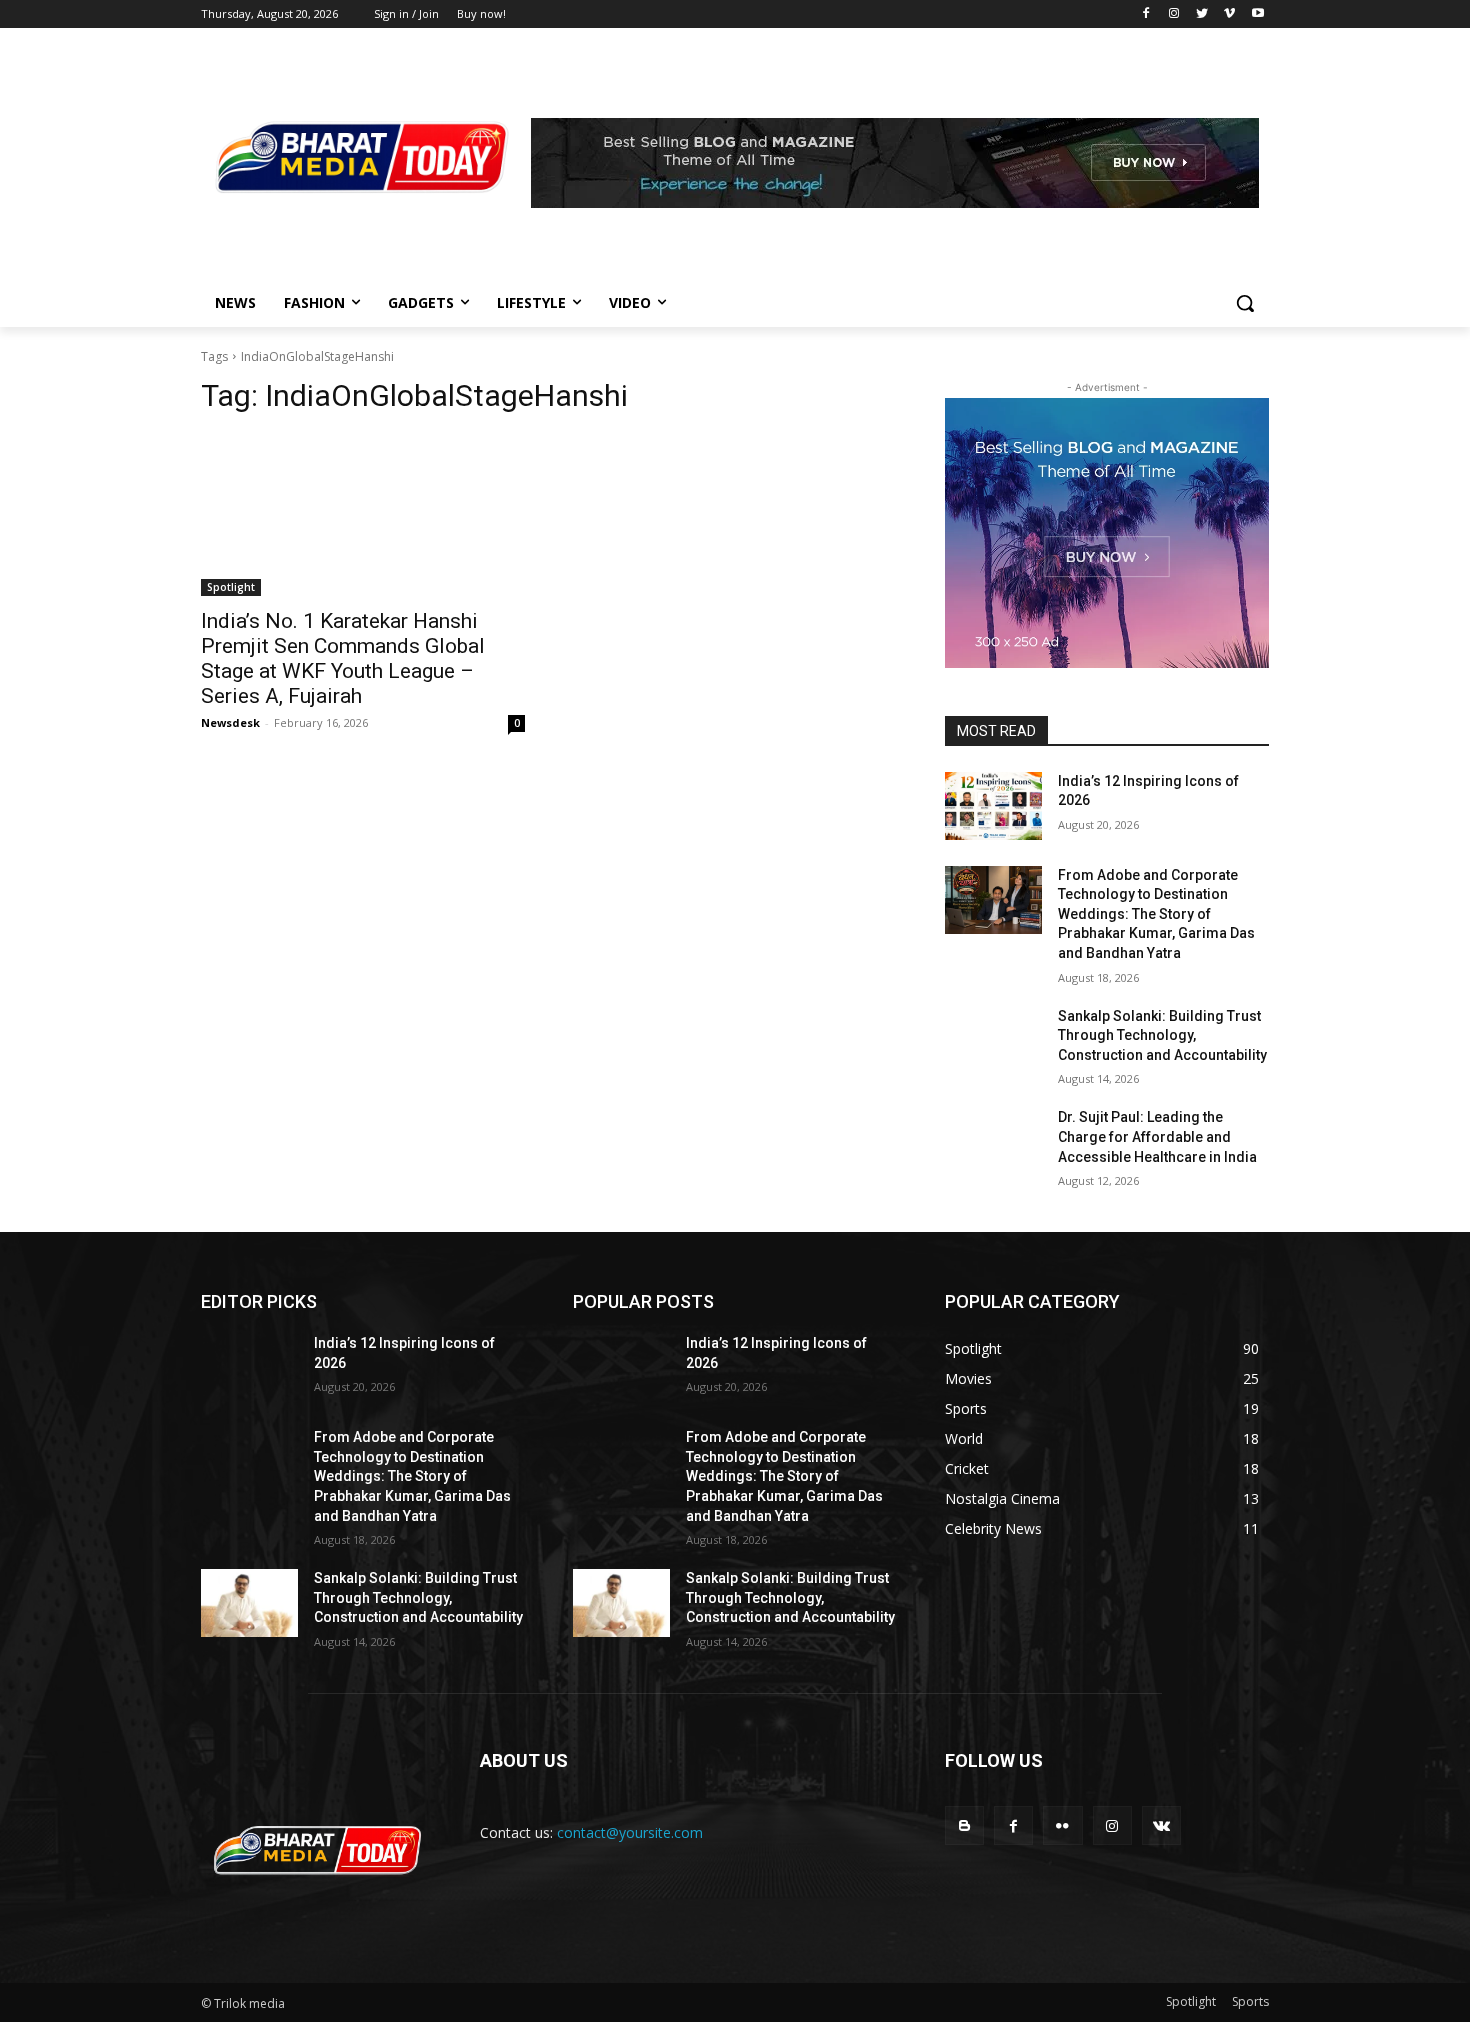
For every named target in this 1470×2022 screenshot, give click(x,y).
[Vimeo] (1229, 14)
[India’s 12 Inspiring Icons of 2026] (993, 806)
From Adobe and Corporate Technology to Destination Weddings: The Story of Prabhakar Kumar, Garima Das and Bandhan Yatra (1156, 914)
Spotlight (231, 587)
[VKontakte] (1161, 1825)
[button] (1245, 303)
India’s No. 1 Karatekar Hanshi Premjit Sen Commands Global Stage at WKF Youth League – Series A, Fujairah (343, 658)
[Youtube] (1257, 14)
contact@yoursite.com (630, 1832)
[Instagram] (1174, 14)
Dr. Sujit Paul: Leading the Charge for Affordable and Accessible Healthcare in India (1157, 1136)
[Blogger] (964, 1825)
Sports (1250, 2001)
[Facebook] (1146, 14)
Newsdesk (230, 722)
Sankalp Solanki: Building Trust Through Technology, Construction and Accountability (1162, 1035)
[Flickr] (1062, 1825)
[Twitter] (1202, 14)
